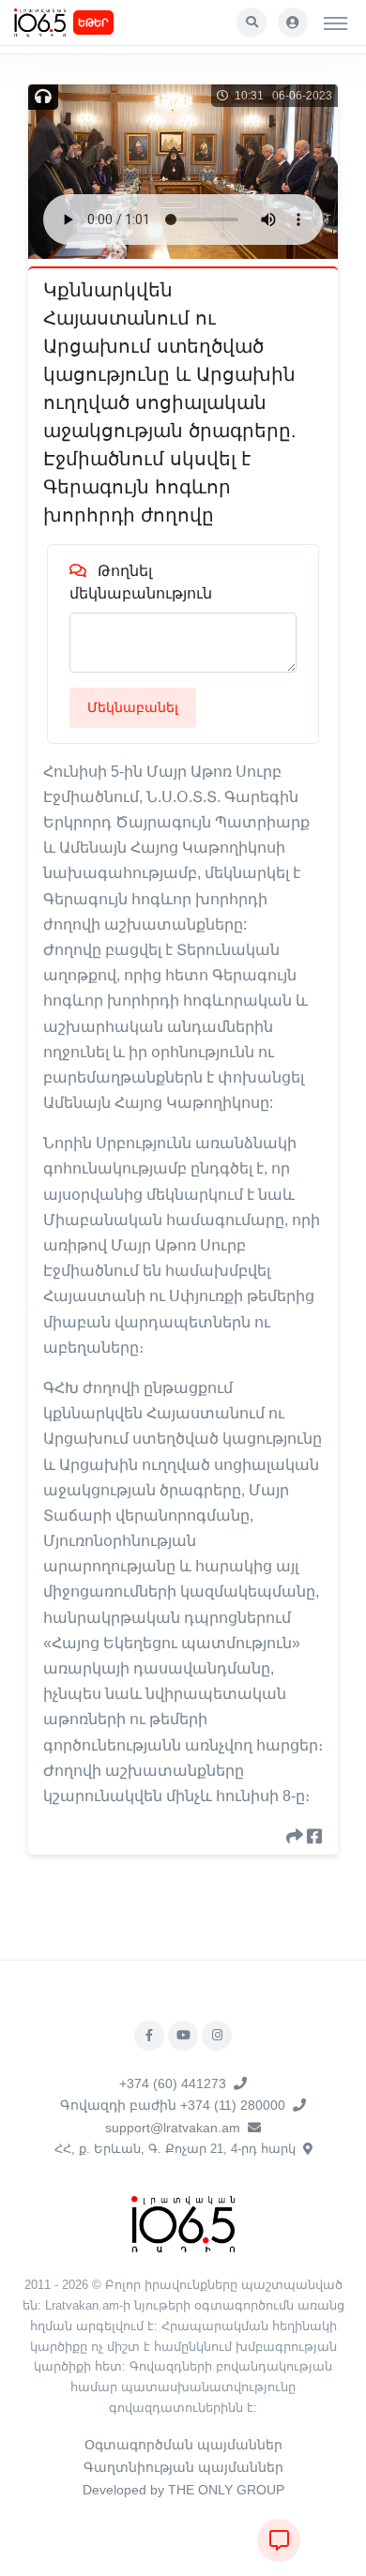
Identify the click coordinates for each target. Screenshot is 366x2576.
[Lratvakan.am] (183, 2223)
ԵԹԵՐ (93, 23)
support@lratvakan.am (173, 2128)
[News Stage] (40, 23)
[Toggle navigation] (335, 23)
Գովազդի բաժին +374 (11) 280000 (173, 2105)
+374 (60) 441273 (173, 2084)
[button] (252, 23)
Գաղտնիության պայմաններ (183, 2467)
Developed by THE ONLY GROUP (183, 2490)
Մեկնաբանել (133, 707)
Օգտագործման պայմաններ (183, 2445)
